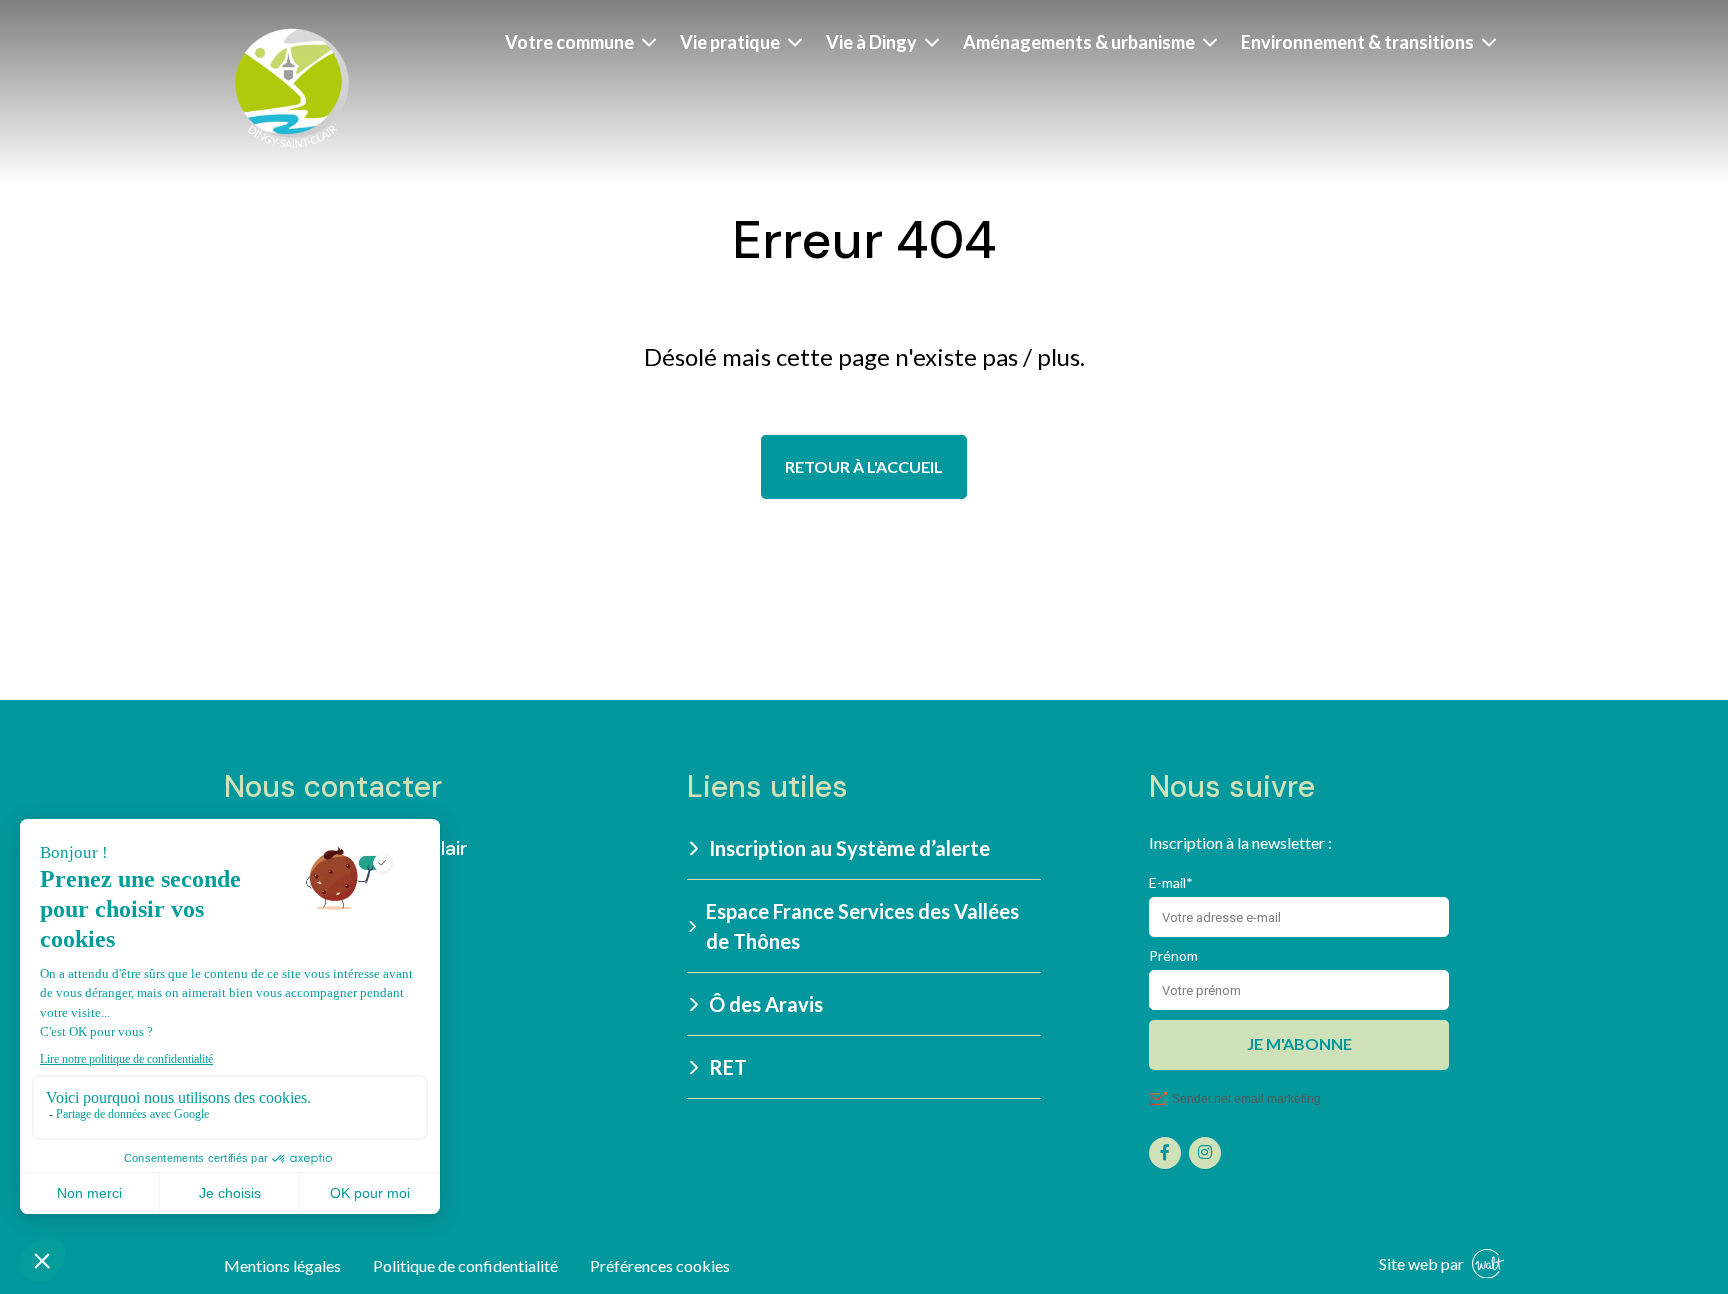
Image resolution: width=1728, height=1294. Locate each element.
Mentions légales (282, 1265)
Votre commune (569, 42)
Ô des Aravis (766, 1004)
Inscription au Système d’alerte (849, 848)
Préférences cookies (660, 1265)
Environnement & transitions (1357, 42)
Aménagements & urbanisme (1079, 42)
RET (728, 1067)
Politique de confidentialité (465, 1265)
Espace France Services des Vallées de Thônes (862, 926)
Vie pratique (730, 42)
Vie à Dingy (871, 42)
